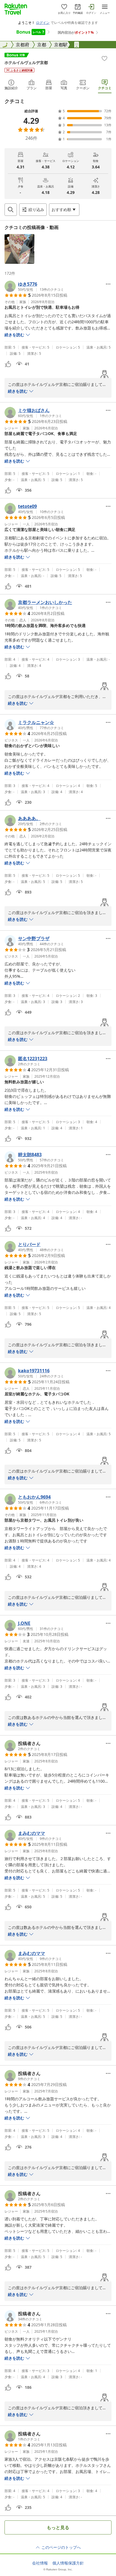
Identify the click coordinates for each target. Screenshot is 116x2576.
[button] (19, 249)
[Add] (104, 58)
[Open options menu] (108, 284)
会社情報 (40, 2563)
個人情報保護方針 (68, 2563)
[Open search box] (11, 210)
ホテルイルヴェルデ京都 (26, 62)
